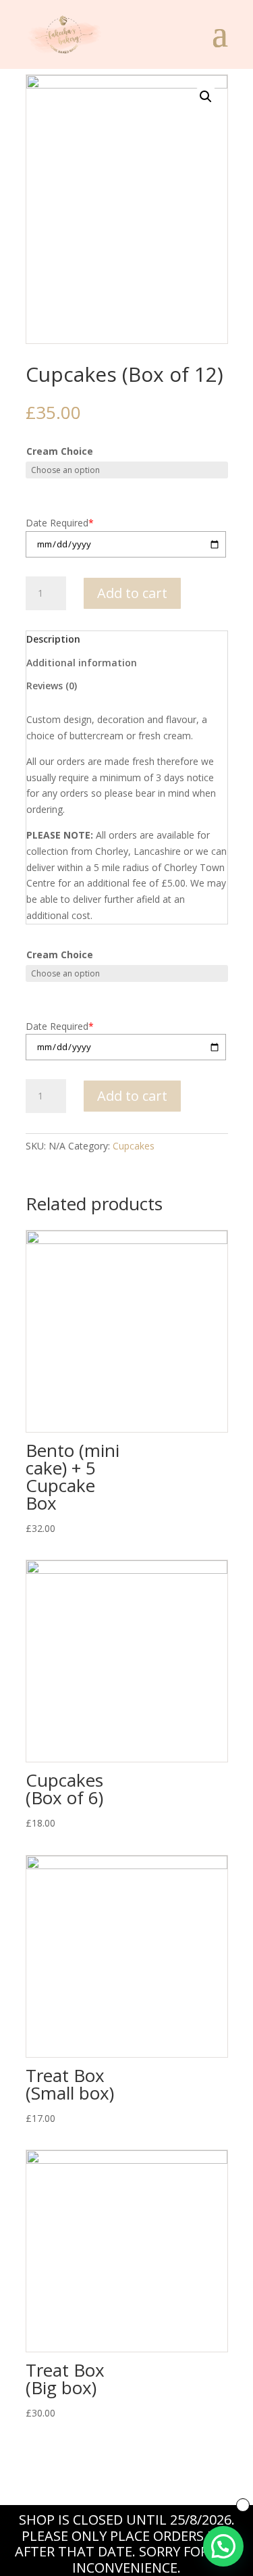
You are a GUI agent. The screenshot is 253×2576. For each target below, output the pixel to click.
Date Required (60, 523)
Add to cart (132, 593)
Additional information (82, 663)
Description (53, 639)
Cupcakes (134, 1146)
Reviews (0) (52, 686)
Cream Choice (60, 451)
